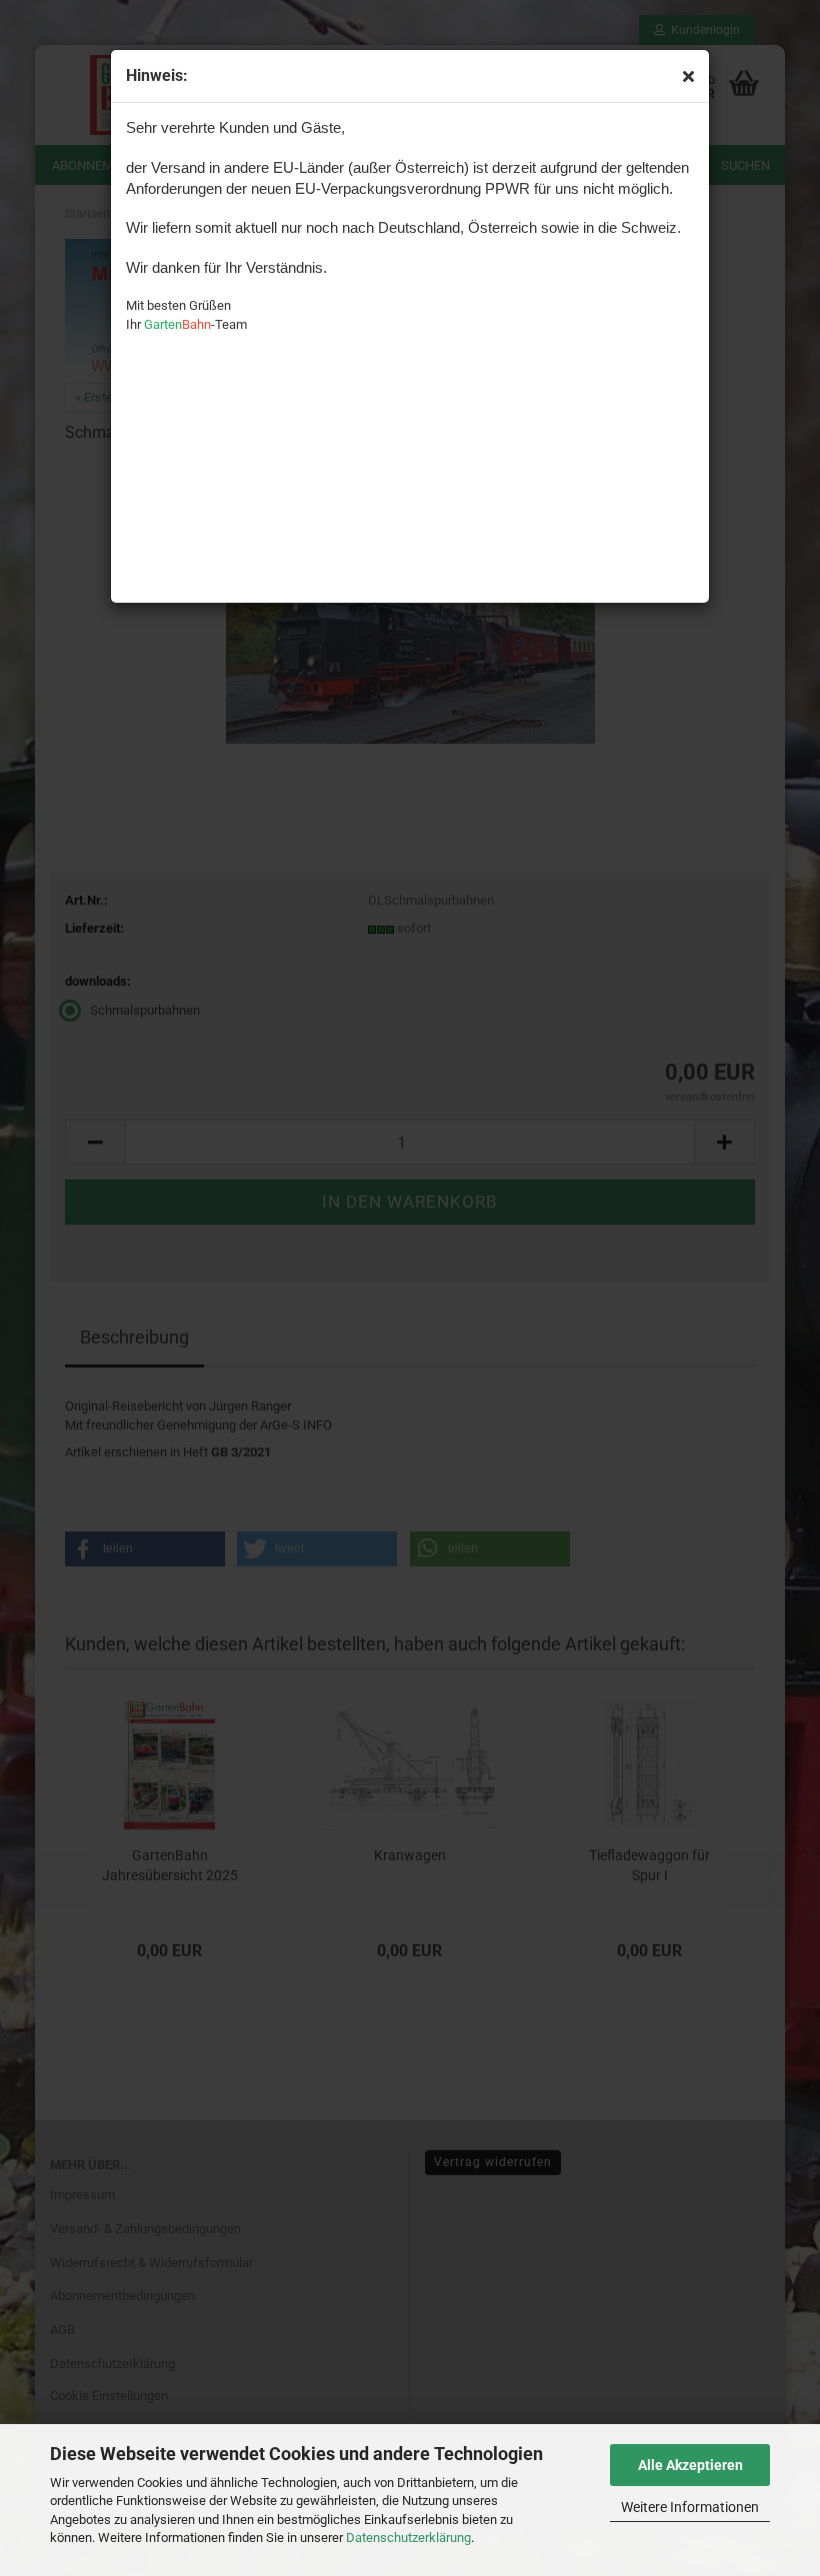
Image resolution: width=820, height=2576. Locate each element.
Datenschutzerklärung (408, 2538)
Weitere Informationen (690, 2507)
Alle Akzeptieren (690, 2465)
